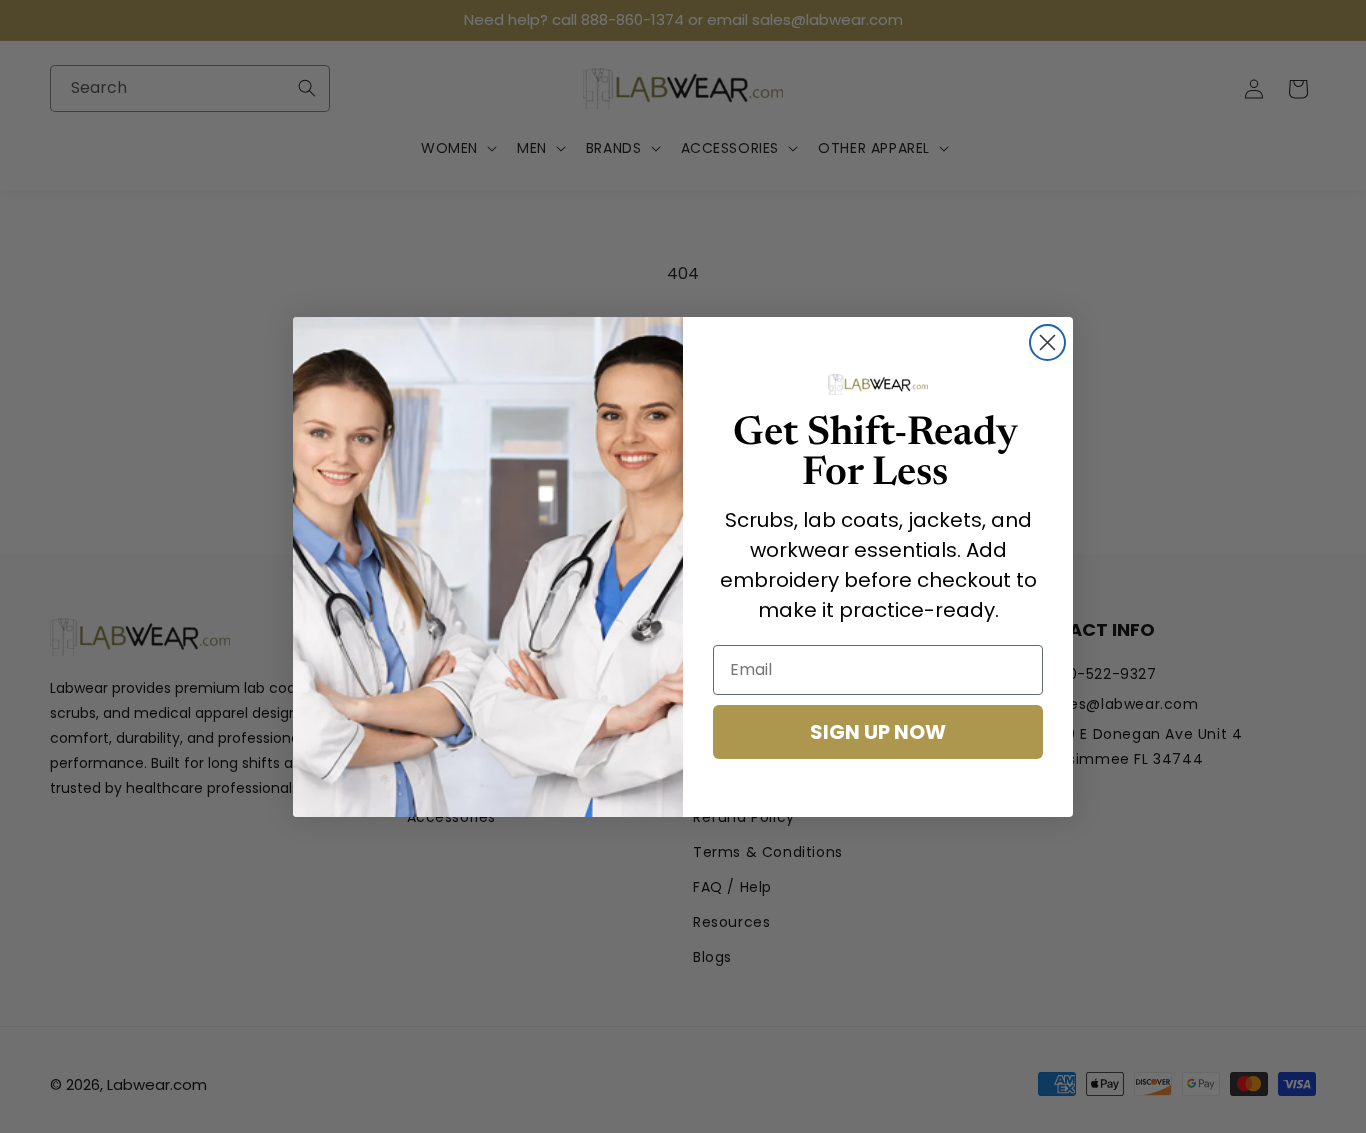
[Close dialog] (1047, 342)
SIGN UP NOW (878, 732)
